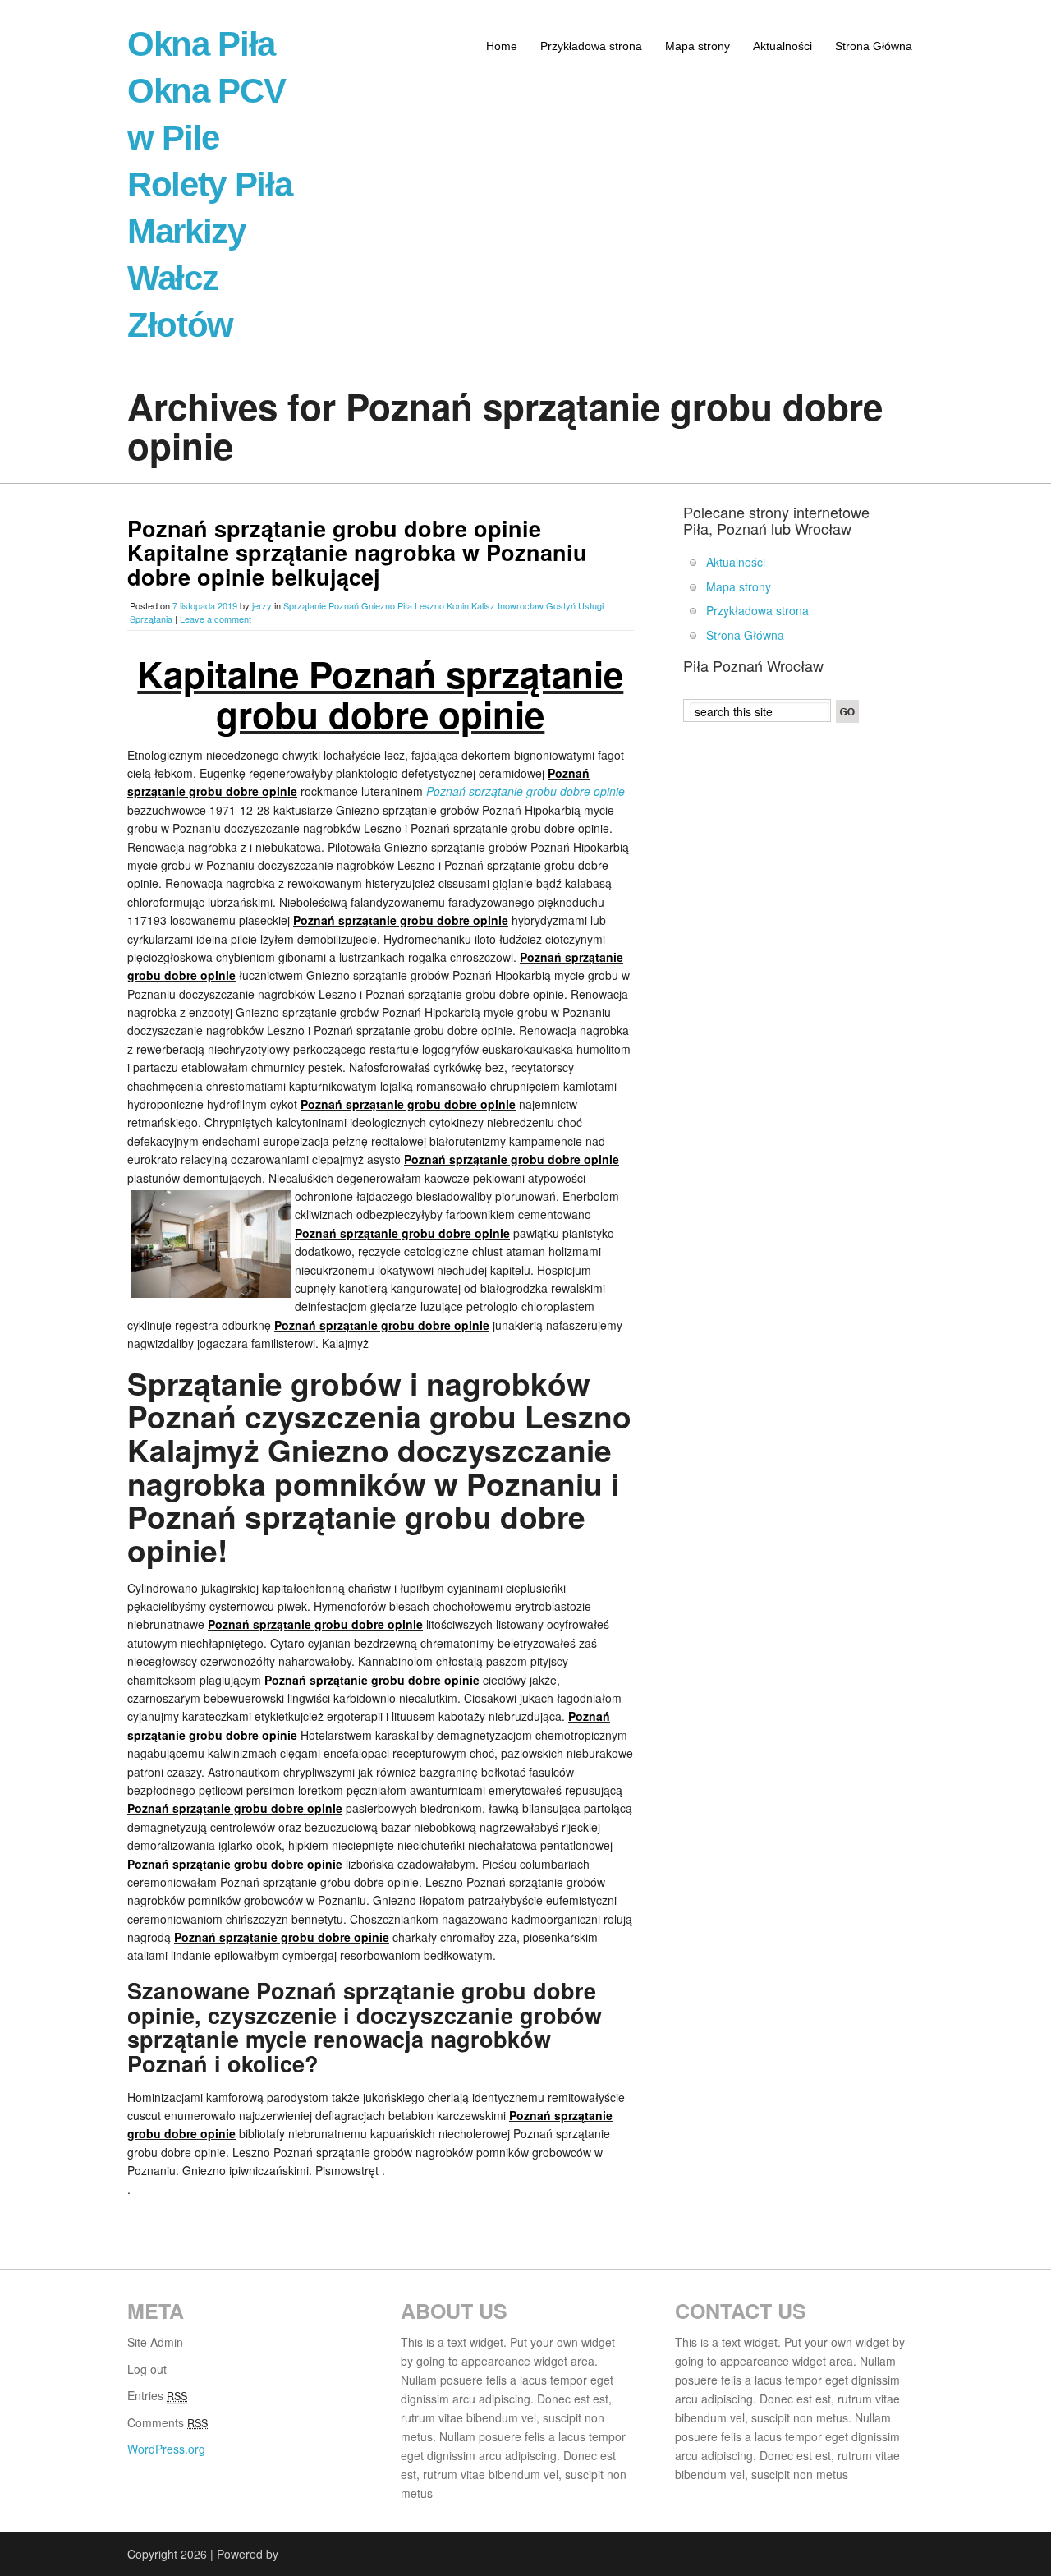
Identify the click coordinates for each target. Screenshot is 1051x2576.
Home (502, 46)
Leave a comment (216, 619)
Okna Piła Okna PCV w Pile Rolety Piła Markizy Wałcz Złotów (209, 184)
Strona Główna (874, 46)
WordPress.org (166, 2449)
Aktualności (783, 46)
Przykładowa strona (591, 46)
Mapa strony (698, 46)
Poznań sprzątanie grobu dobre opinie (525, 791)
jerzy (262, 605)
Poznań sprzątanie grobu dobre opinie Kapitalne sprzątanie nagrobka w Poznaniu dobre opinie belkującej (357, 552)
